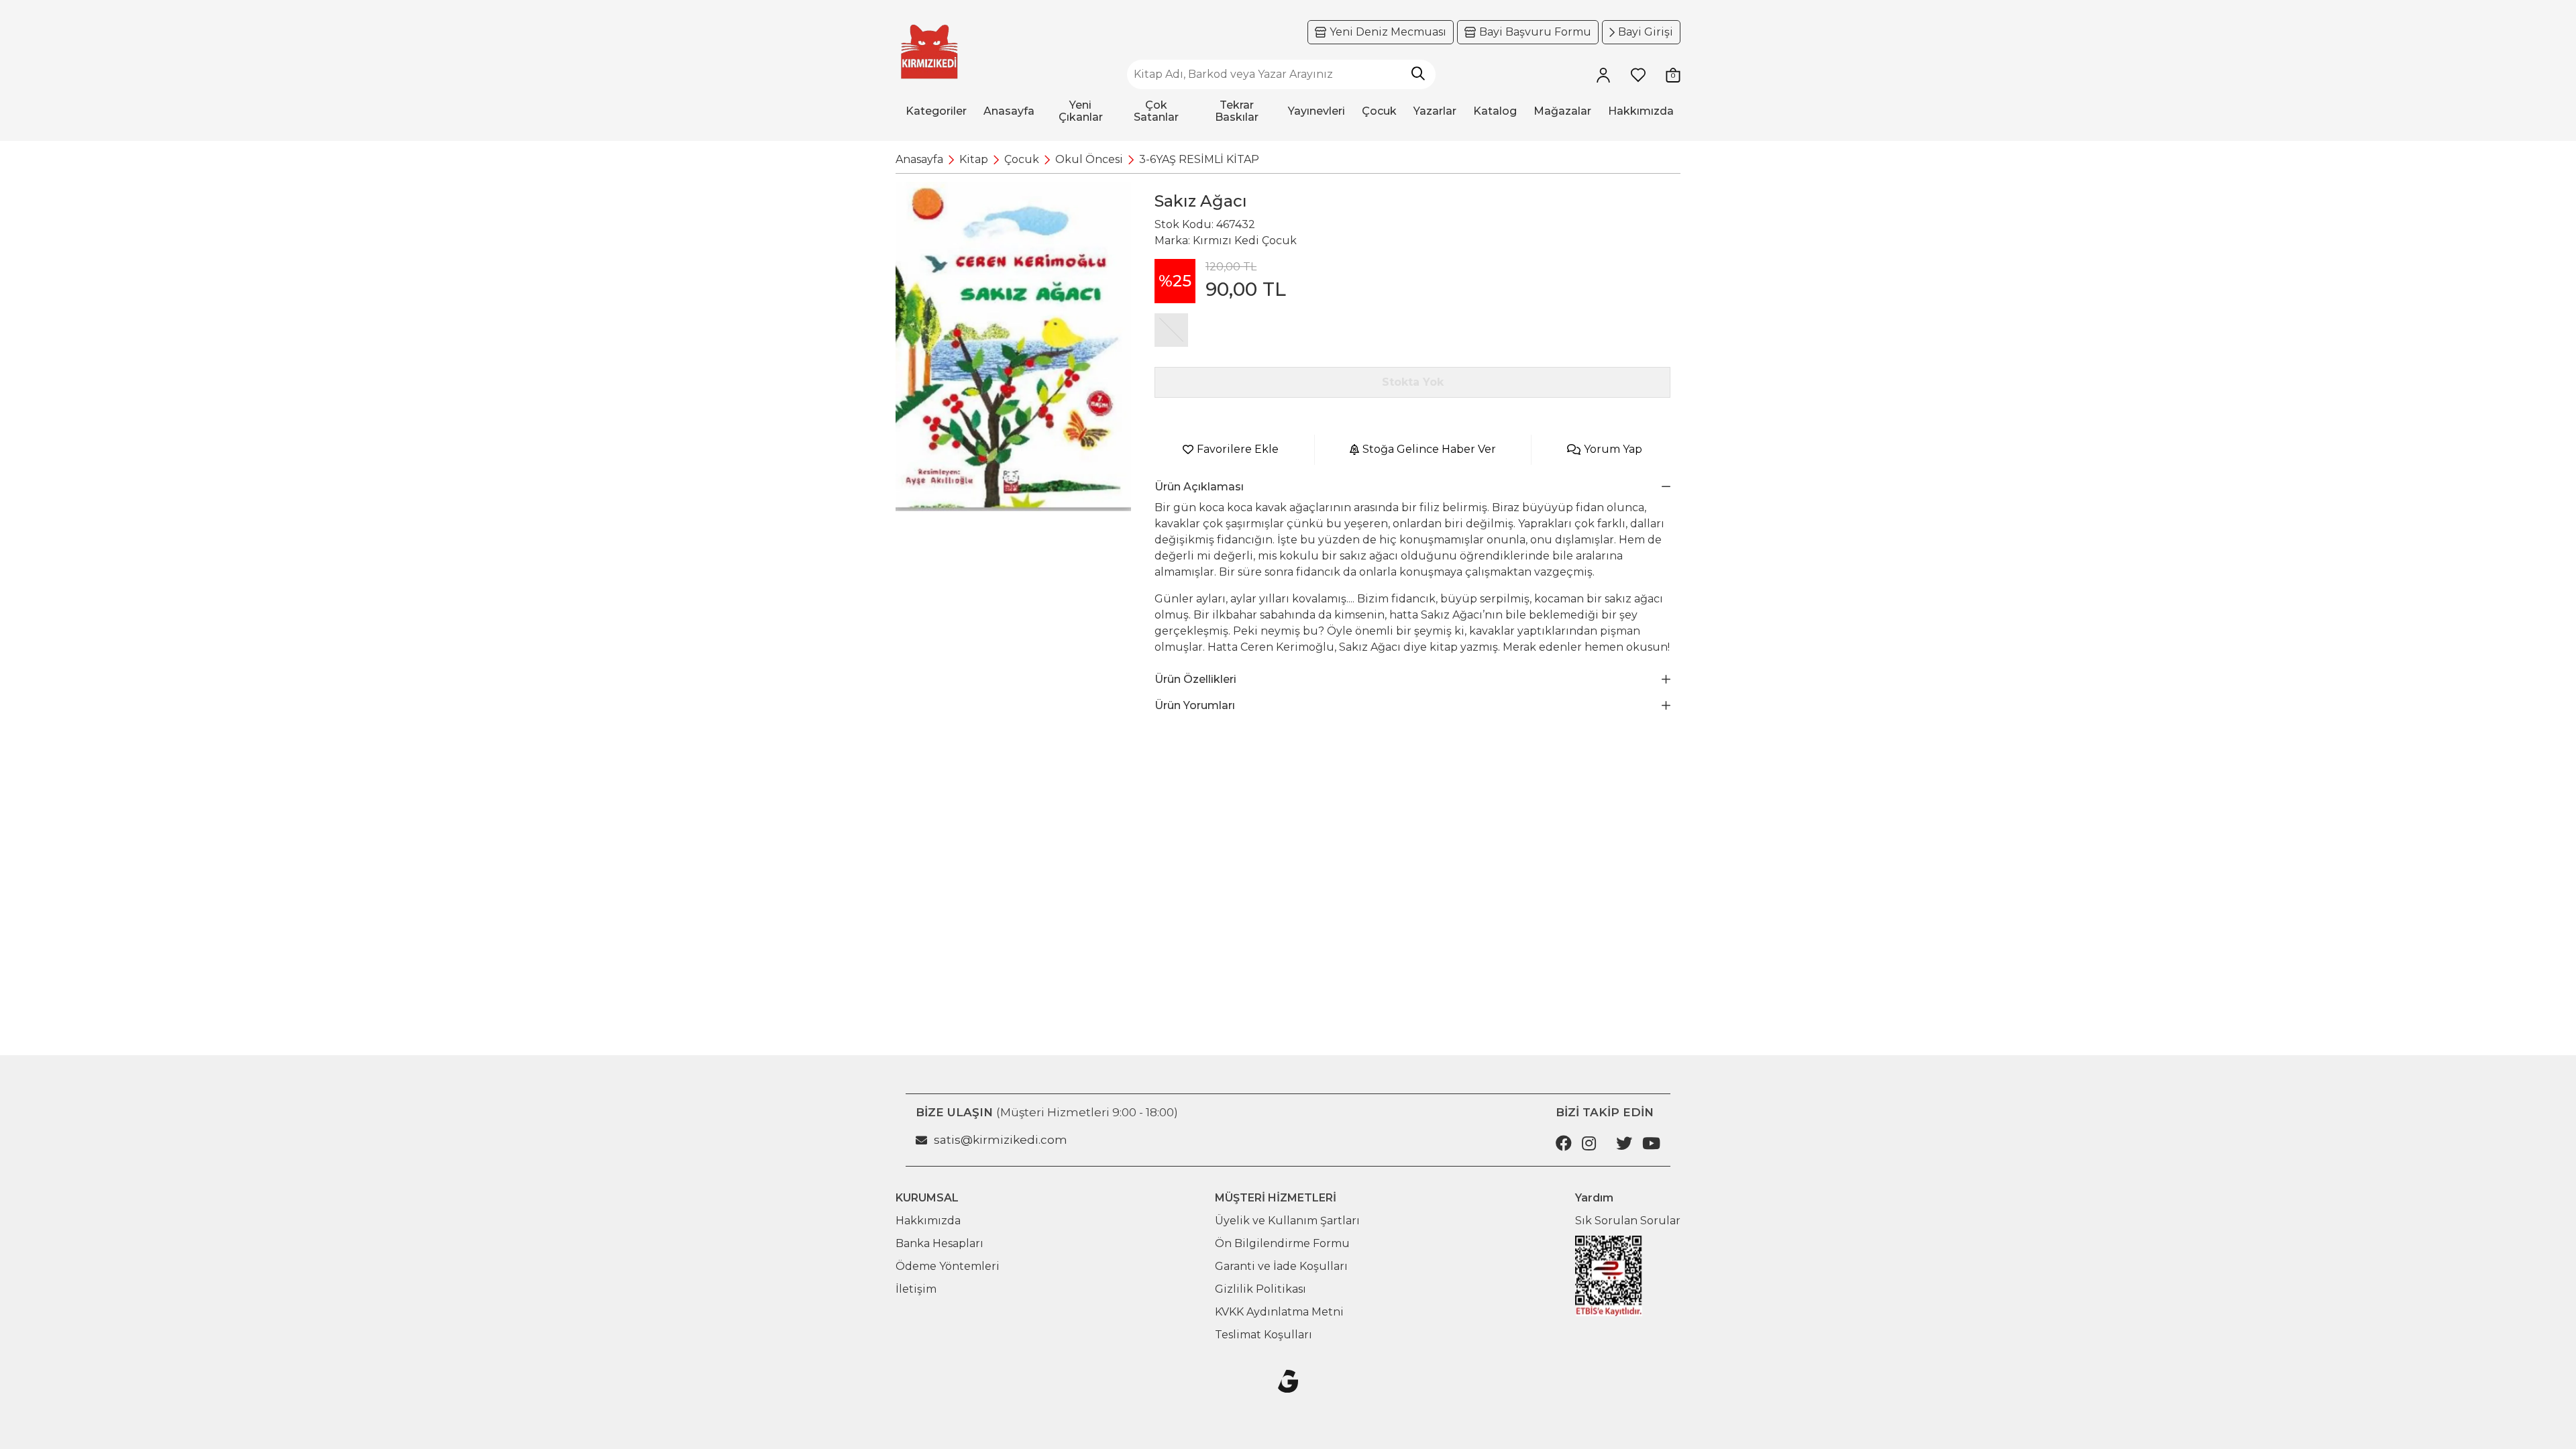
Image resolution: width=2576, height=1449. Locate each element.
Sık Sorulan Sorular (1628, 1221)
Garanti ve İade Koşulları (1281, 1266)
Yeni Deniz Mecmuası (1388, 32)
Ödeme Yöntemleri (948, 1266)
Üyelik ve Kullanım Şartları (1287, 1221)
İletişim (916, 1289)
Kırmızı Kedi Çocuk (1245, 240)
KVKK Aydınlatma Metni (1279, 1312)
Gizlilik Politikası (1260, 1289)
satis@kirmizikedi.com (1001, 1140)
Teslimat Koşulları (1264, 1335)
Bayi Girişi (1646, 32)
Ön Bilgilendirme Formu (1282, 1243)
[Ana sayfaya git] (929, 52)
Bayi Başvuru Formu (1535, 32)
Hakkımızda (928, 1221)
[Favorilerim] (1638, 74)
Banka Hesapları (940, 1243)
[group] (1013, 346)
